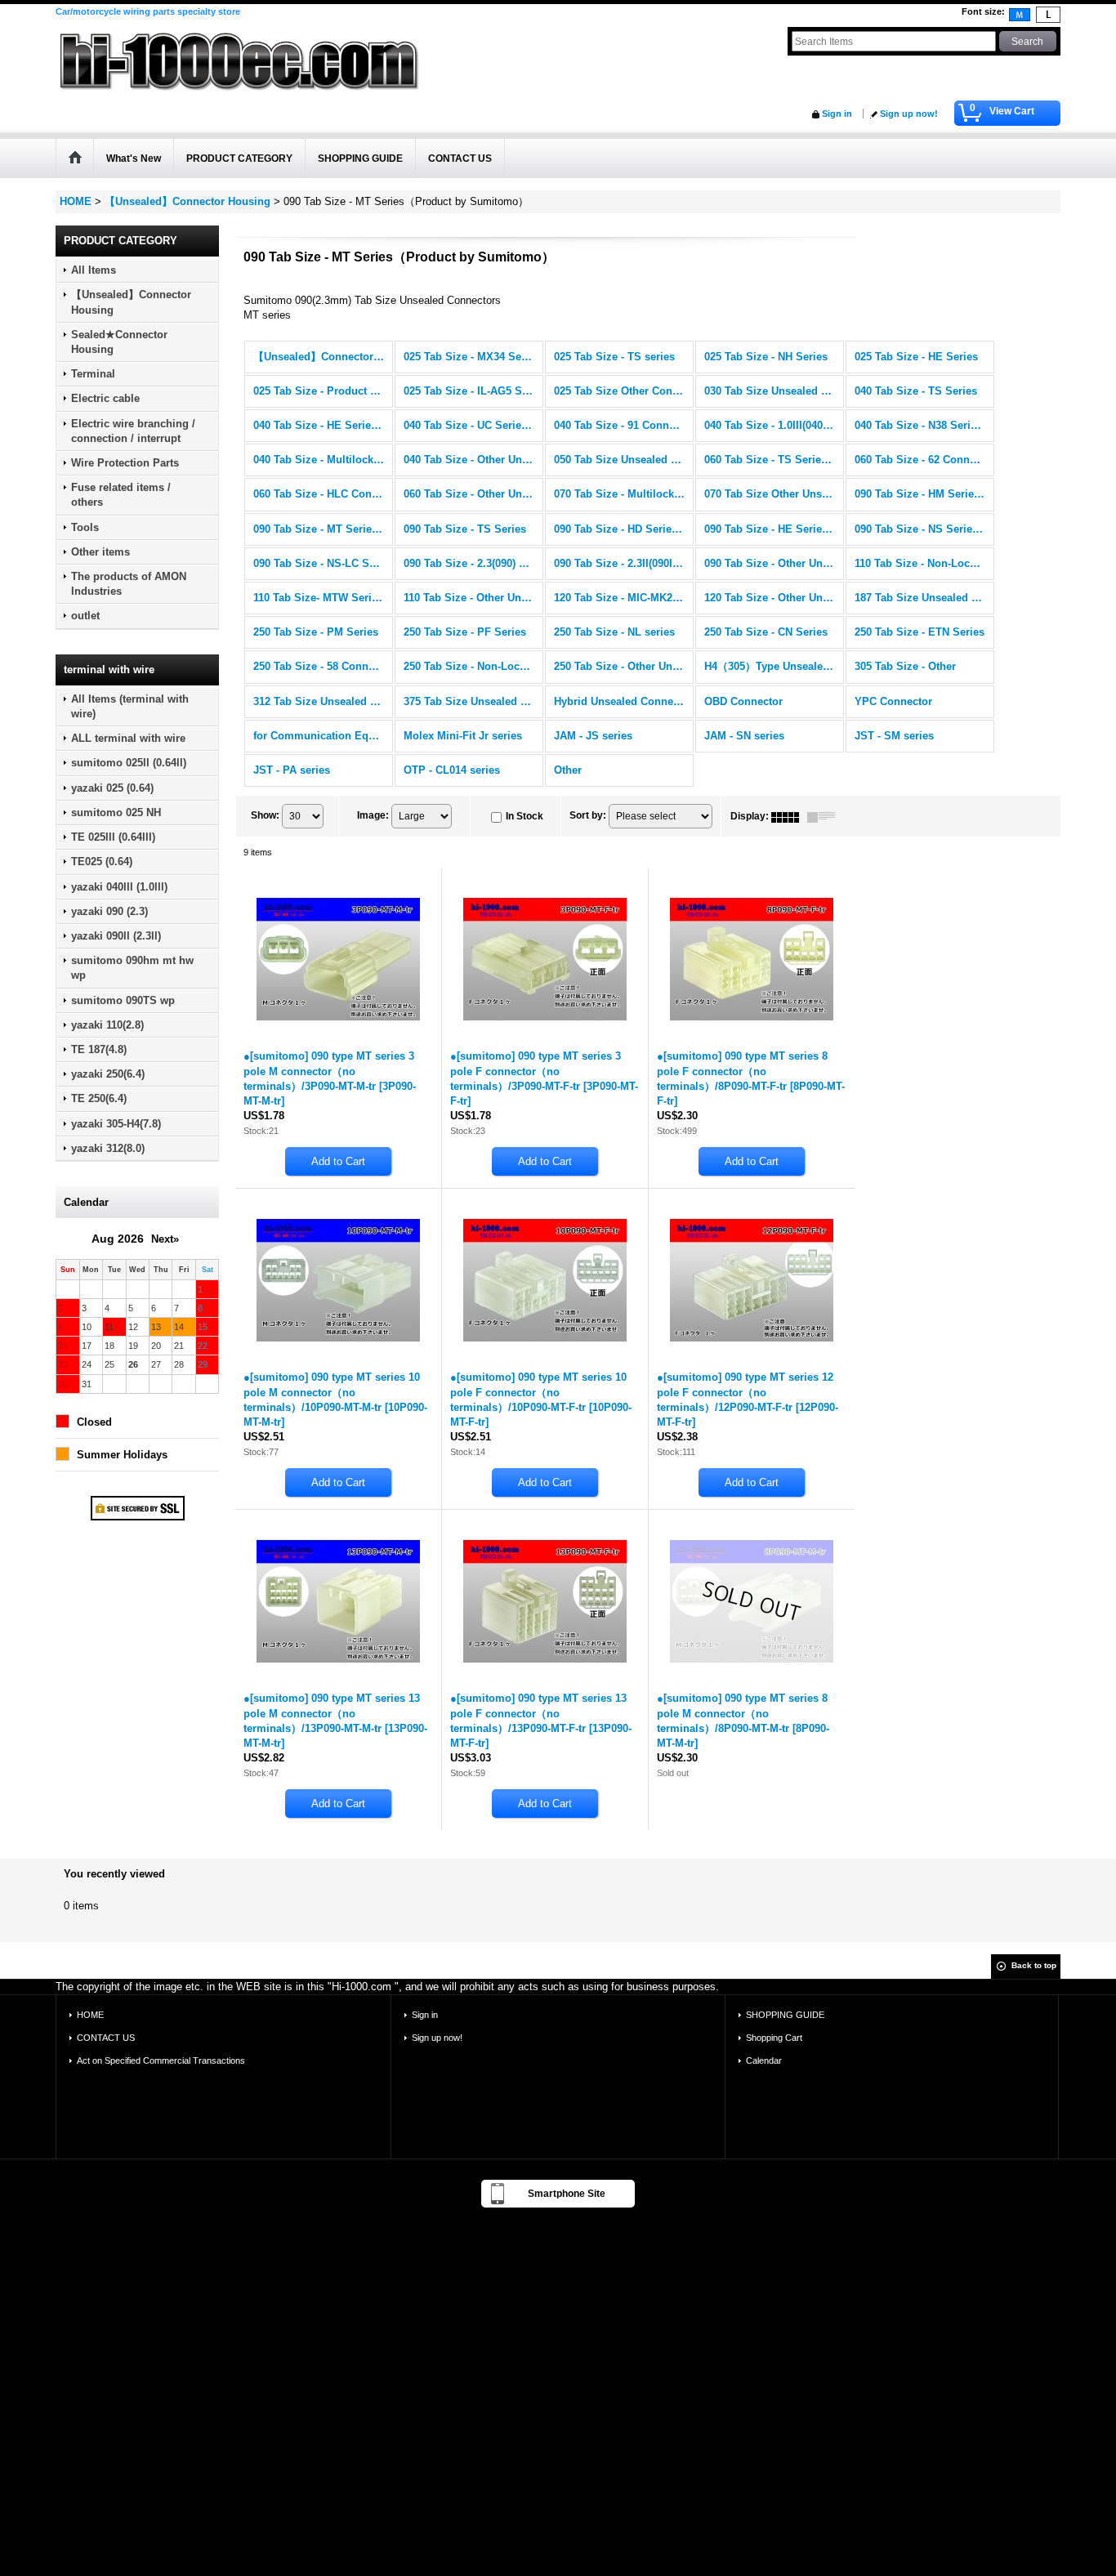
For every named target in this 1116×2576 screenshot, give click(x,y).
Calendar (764, 2060)
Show (265, 815)
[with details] (825, 816)
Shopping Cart (774, 2038)
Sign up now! (909, 114)
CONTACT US (106, 2038)
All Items (94, 270)
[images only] (789, 816)
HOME (90, 2015)
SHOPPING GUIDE (785, 2015)
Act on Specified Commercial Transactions (161, 2060)
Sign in (837, 114)
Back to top (1034, 1965)
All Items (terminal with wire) (130, 706)
